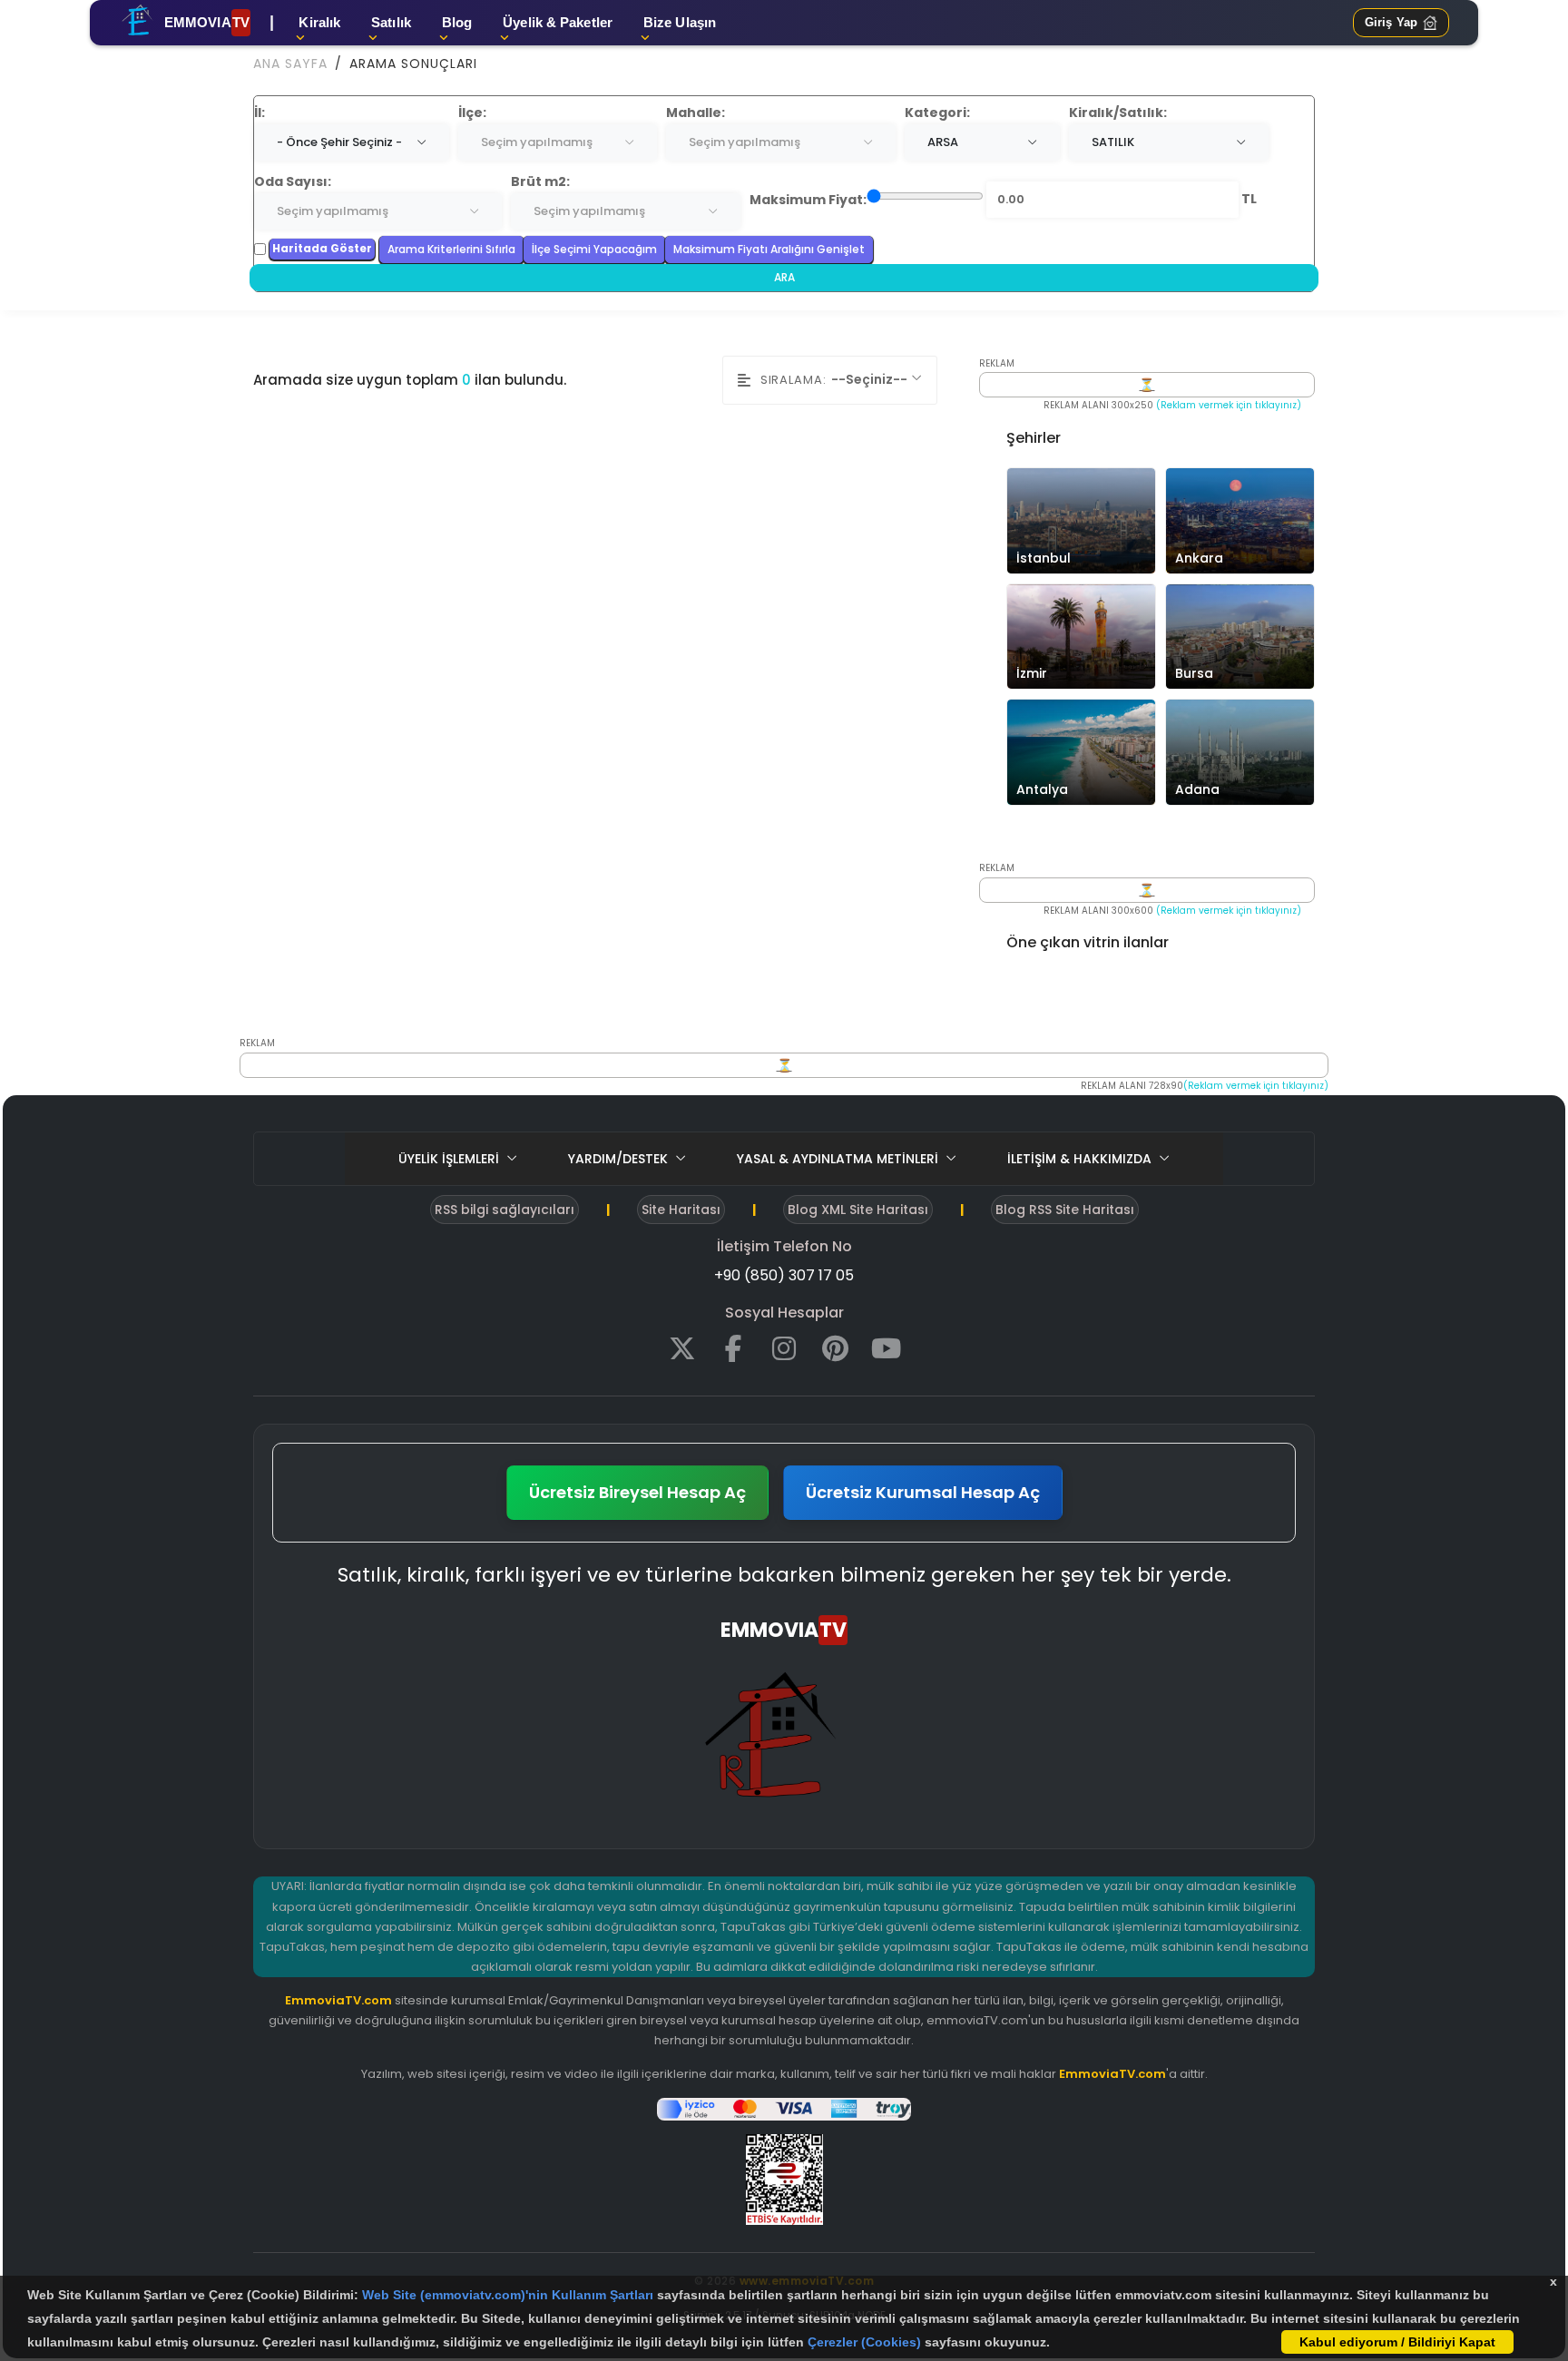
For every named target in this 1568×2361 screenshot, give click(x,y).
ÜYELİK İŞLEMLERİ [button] (451, 1159)
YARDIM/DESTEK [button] (620, 1159)
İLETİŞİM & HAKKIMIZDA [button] (1081, 1159)
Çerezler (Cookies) (864, 2342)
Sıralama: (794, 380)
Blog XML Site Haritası (858, 1210)
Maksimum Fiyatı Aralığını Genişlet (769, 249)
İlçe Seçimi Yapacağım (594, 249)
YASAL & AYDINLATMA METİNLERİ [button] (839, 1159)
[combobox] (352, 142)
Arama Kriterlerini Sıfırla (451, 249)
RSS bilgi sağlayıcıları (505, 1210)
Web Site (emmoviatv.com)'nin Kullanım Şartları (510, 2295)
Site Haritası (681, 1210)
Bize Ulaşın (680, 22)
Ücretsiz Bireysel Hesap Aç (637, 1492)
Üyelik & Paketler (558, 22)
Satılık (391, 22)
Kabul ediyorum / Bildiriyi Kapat (1397, 2342)
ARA (784, 277)
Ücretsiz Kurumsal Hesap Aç (923, 1492)
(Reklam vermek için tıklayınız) (1229, 405)
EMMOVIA (207, 22)
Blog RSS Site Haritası (1065, 1210)
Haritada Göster (322, 248)
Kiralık (319, 22)
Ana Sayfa (290, 64)
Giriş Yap (1391, 22)
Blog (457, 22)
